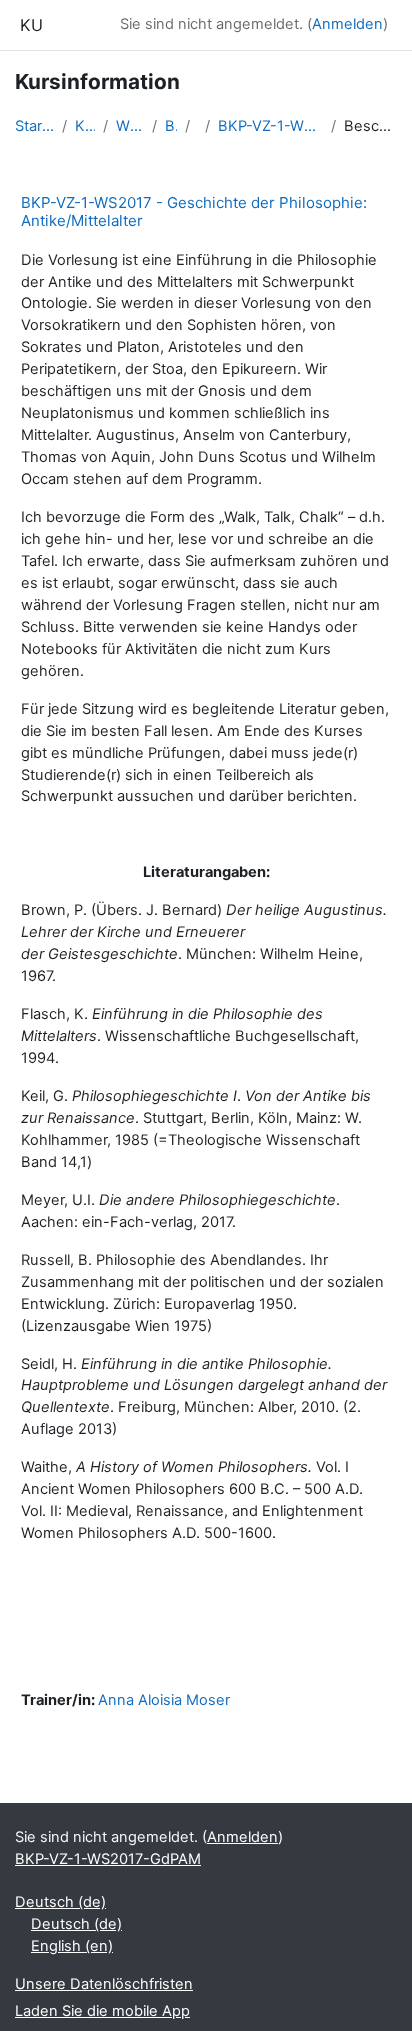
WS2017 (130, 126)
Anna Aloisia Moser (164, 1700)
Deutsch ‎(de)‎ (60, 1902)
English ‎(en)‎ (72, 1946)
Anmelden (347, 24)
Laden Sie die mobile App (102, 2011)
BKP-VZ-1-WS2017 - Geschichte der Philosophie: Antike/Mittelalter (194, 211)
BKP (171, 126)
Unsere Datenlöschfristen (104, 1984)
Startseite (34, 126)
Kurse (84, 126)
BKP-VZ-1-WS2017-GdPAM (271, 126)
